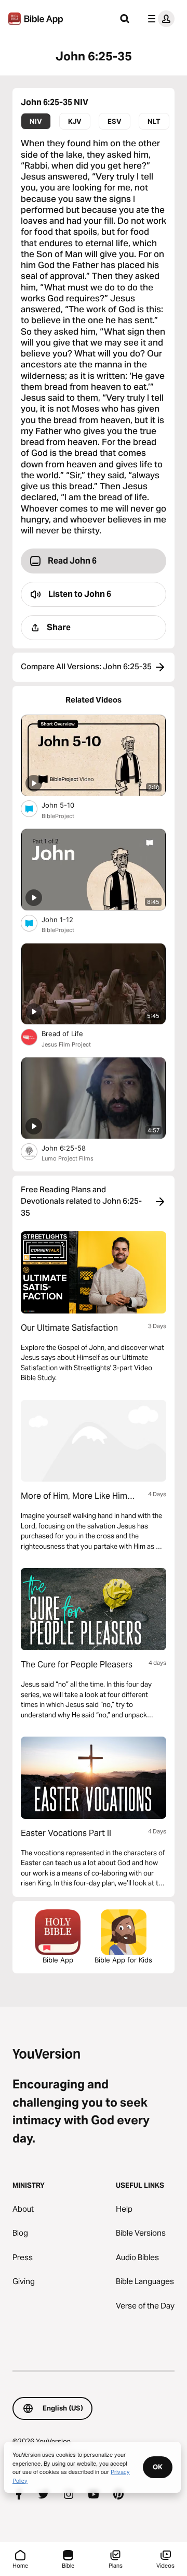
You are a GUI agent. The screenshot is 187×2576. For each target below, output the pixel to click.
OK (158, 2467)
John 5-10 (66, 805)
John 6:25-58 (72, 1148)
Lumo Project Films (68, 1158)
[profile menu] (159, 19)
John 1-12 (66, 919)
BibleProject (58, 816)
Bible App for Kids (123, 1960)
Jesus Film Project (66, 1044)
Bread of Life (71, 1033)
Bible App (58, 1960)
